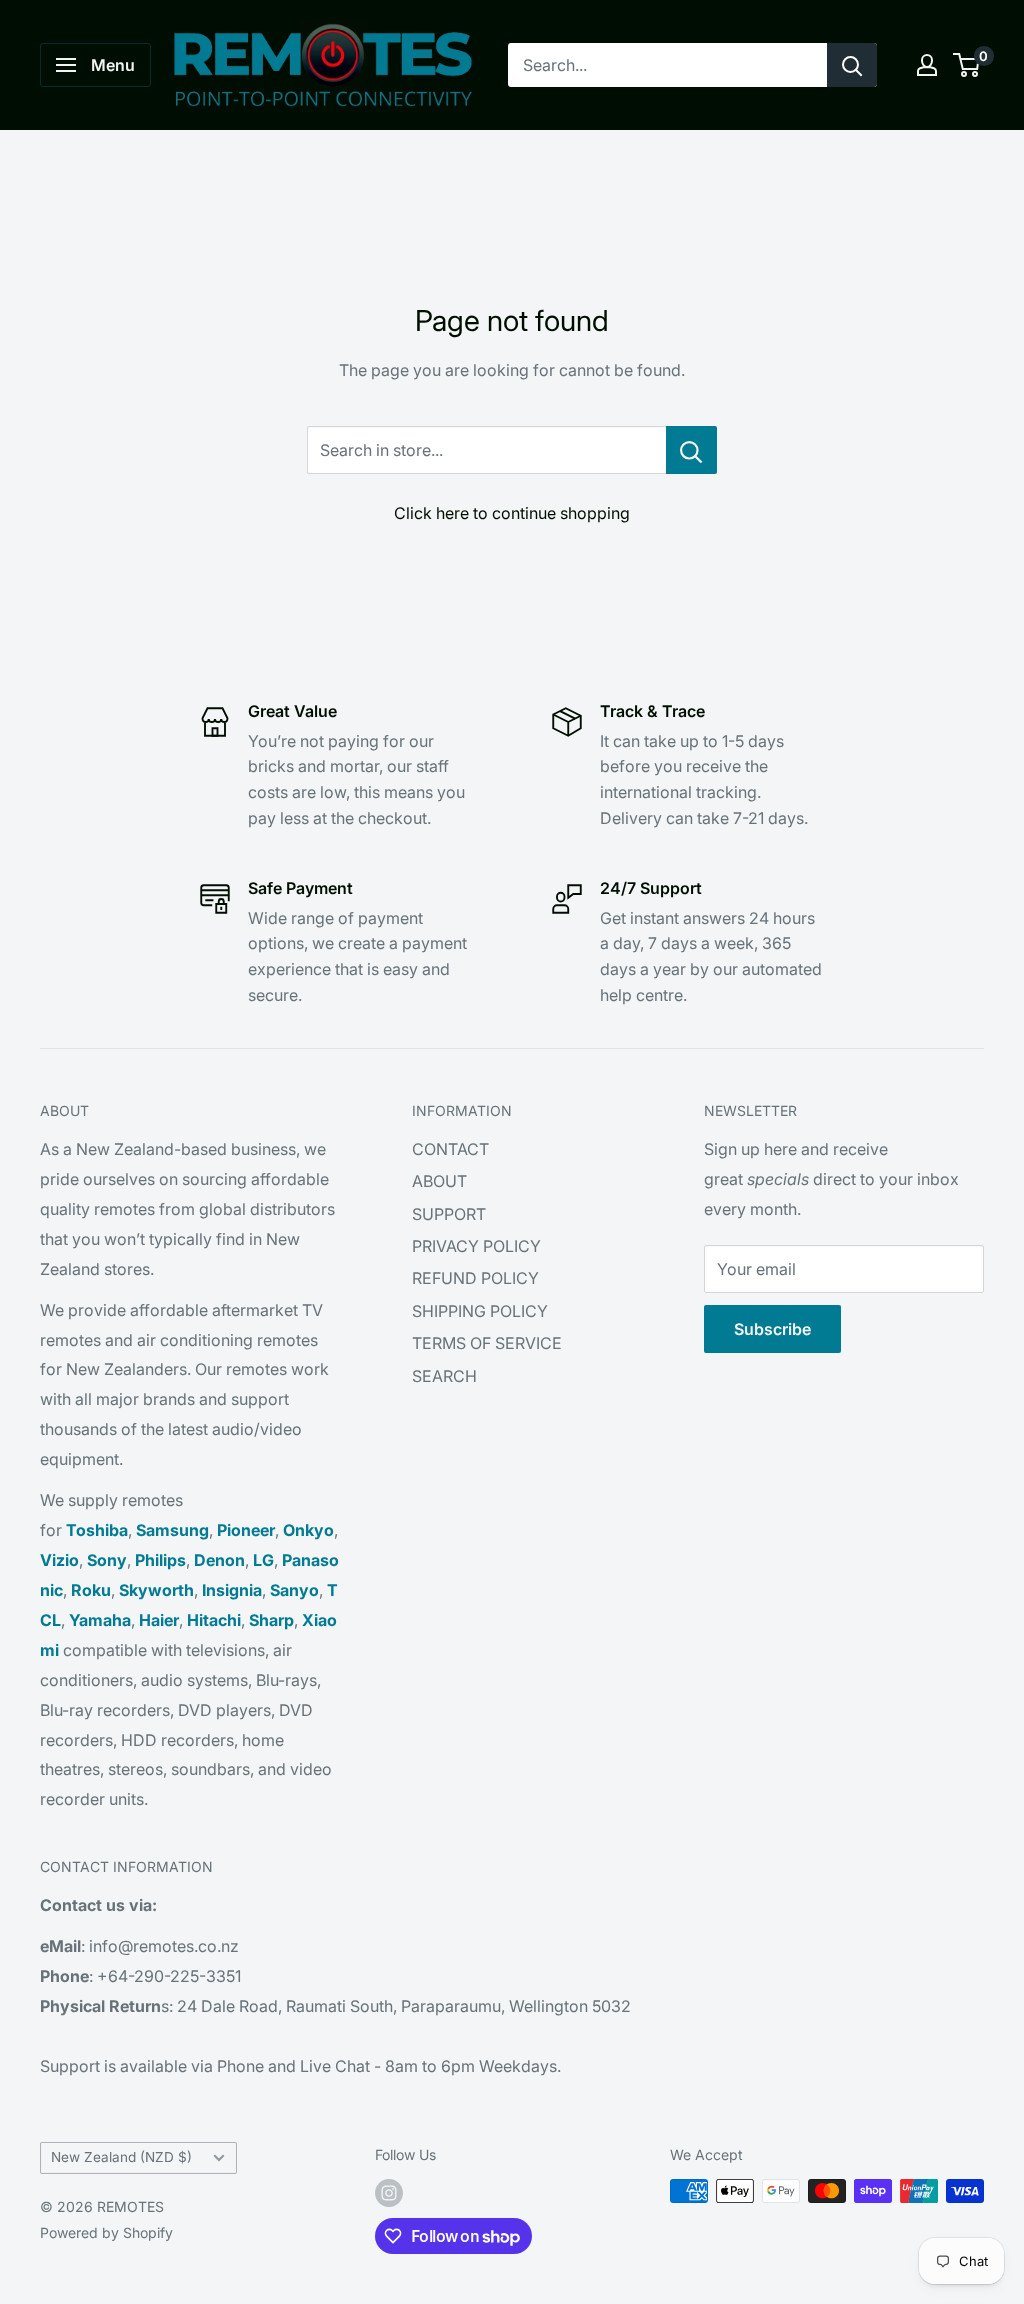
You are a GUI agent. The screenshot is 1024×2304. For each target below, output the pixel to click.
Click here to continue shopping (512, 513)
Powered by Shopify (106, 2232)
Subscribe (772, 1329)
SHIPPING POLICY (480, 1311)
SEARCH (444, 1376)
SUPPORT (449, 1214)
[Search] (852, 65)
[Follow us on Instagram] (389, 2193)
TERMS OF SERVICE (487, 1343)
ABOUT (439, 1181)
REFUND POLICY (475, 1278)
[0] (967, 65)
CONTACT (450, 1149)
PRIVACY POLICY (476, 1246)
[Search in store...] (691, 450)
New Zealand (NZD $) (121, 2157)
